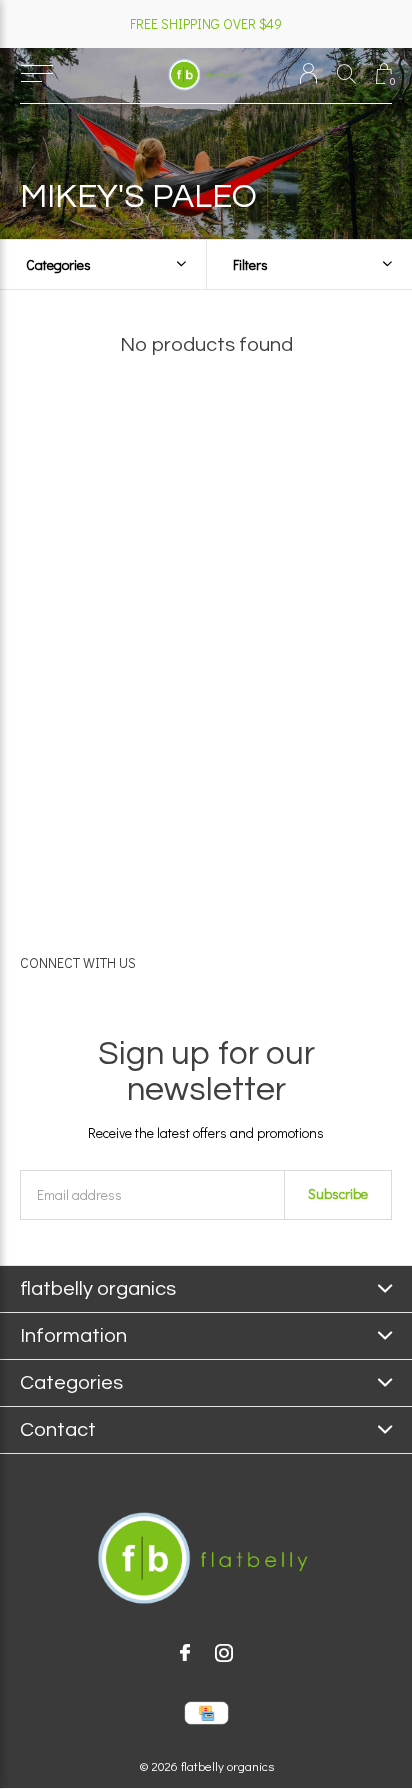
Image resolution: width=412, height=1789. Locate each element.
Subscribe (338, 1193)
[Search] (346, 73)
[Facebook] (185, 1653)
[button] (36, 74)
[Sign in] (308, 73)
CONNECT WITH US (78, 962)
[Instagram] (224, 1653)
